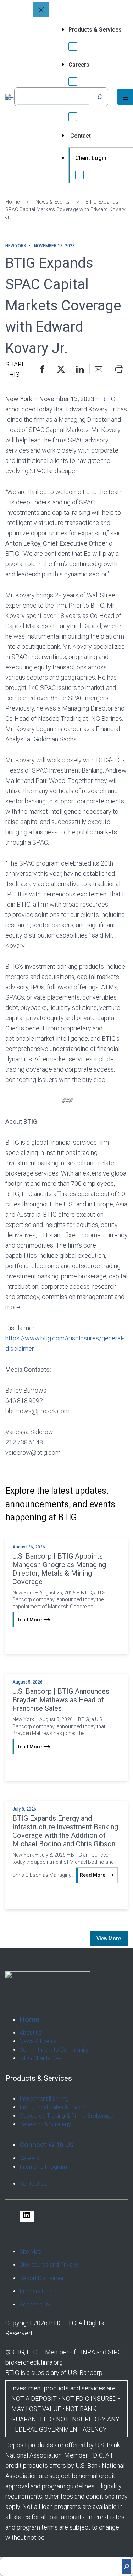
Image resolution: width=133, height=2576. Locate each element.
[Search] (100, 97)
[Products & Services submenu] (73, 46)
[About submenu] (73, 117)
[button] (42, 369)
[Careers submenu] (73, 82)
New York (16, 246)
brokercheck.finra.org (34, 2362)
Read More (29, 1620)
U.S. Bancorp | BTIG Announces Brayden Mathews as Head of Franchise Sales (61, 1700)
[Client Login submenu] (79, 175)
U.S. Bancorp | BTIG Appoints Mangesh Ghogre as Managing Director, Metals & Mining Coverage (59, 1569)
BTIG (108, 399)
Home (12, 202)
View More (109, 1939)
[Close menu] (41, 10)
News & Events (53, 202)
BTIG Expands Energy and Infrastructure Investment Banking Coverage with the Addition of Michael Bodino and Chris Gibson (65, 1831)
